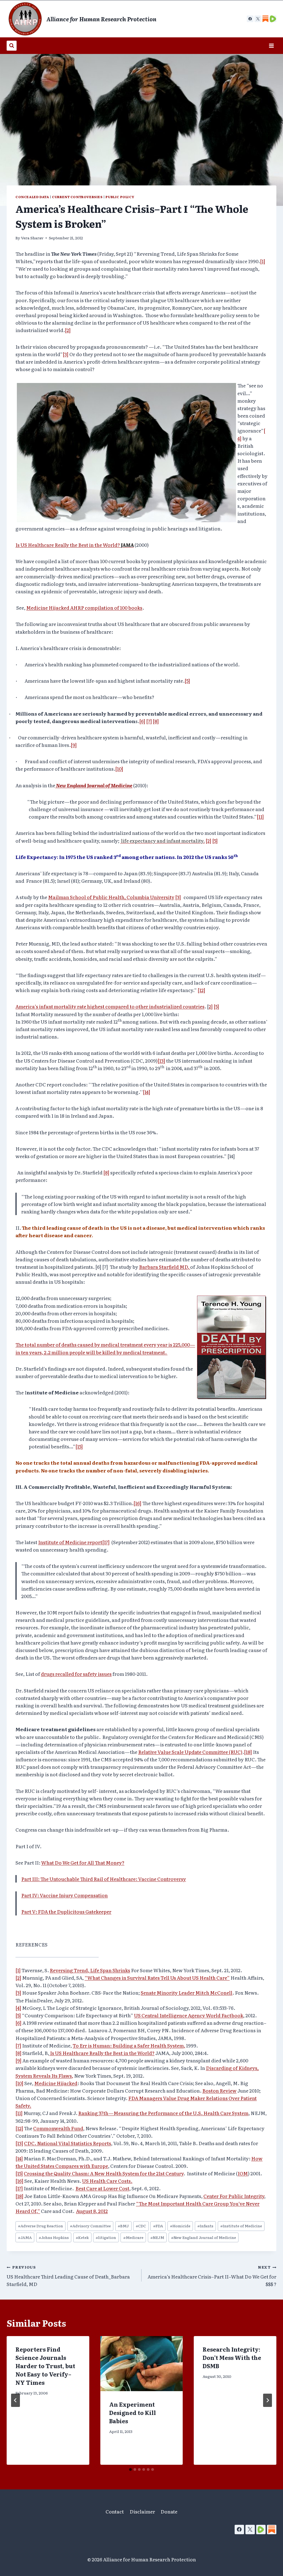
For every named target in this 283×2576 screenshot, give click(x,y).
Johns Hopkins (54, 2237)
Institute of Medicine (241, 2226)
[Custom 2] (273, 19)
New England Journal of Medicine (94, 785)
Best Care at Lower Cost (102, 2188)
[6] (142, 721)
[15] (79, 1446)
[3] (66, 354)
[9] (74, 745)
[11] (260, 816)
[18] (248, 1752)
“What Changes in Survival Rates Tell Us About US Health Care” (157, 1978)
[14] (147, 1092)
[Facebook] (250, 19)
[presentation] (142, 2364)
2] (211, 1006)
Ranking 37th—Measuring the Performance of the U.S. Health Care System (163, 2113)
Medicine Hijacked (56, 2083)
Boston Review (219, 2090)
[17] (106, 1542)
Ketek (82, 2237)
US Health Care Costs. (107, 2181)
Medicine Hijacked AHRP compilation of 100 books (84, 608)
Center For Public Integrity (234, 2196)
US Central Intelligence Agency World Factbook (189, 2015)
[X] (258, 19)
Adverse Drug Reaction (40, 2226)
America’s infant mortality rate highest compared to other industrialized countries (110, 1006)
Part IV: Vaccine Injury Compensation (65, 1895)
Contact (115, 2511)
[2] (68, 330)
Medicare (133, 2237)
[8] (156, 721)
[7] (149, 721)
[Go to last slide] (15, 2400)
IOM (243, 2173)
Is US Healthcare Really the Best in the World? (75, 545)
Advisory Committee (90, 2226)
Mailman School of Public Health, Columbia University (111, 897)
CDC (141, 2226)
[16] (137, 1503)
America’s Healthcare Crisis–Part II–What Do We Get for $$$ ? (212, 2276)
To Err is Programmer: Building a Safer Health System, (129, 2045)
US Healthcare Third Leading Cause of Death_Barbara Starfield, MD (68, 2276)
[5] (187, 681)
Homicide (180, 2226)
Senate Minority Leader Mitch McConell (187, 1993)
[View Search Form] (12, 46)
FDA (158, 2226)
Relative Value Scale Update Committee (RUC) (190, 1752)
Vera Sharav (32, 238)
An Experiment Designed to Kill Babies (133, 2412)
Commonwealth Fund (58, 2128)
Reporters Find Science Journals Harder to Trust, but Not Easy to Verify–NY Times (45, 2366)
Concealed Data (32, 197)
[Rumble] (261, 2530)
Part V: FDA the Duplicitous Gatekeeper (66, 1911)
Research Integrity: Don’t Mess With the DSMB (232, 2357)
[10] (119, 769)
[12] (201, 990)
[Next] (268, 2400)
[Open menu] (271, 46)
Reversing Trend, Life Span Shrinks (90, 1970)
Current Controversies (77, 197)
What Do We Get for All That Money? (83, 1862)
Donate (169, 2511)
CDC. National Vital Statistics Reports (68, 2143)
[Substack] (272, 2530)
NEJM (157, 2237)
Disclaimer (142, 2511)
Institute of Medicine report (70, 1542)
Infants (205, 2226)
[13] (161, 1061)
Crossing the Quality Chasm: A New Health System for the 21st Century (104, 2173)
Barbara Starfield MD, (165, 1267)
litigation (106, 2237)
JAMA (25, 2237)
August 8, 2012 (92, 2211)
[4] (18, 2008)
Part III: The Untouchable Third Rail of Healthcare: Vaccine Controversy (104, 1879)
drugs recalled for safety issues (76, 1674)
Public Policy (120, 197)
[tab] (130, 2469)
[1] (263, 261)
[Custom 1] (265, 19)
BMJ (123, 2226)
